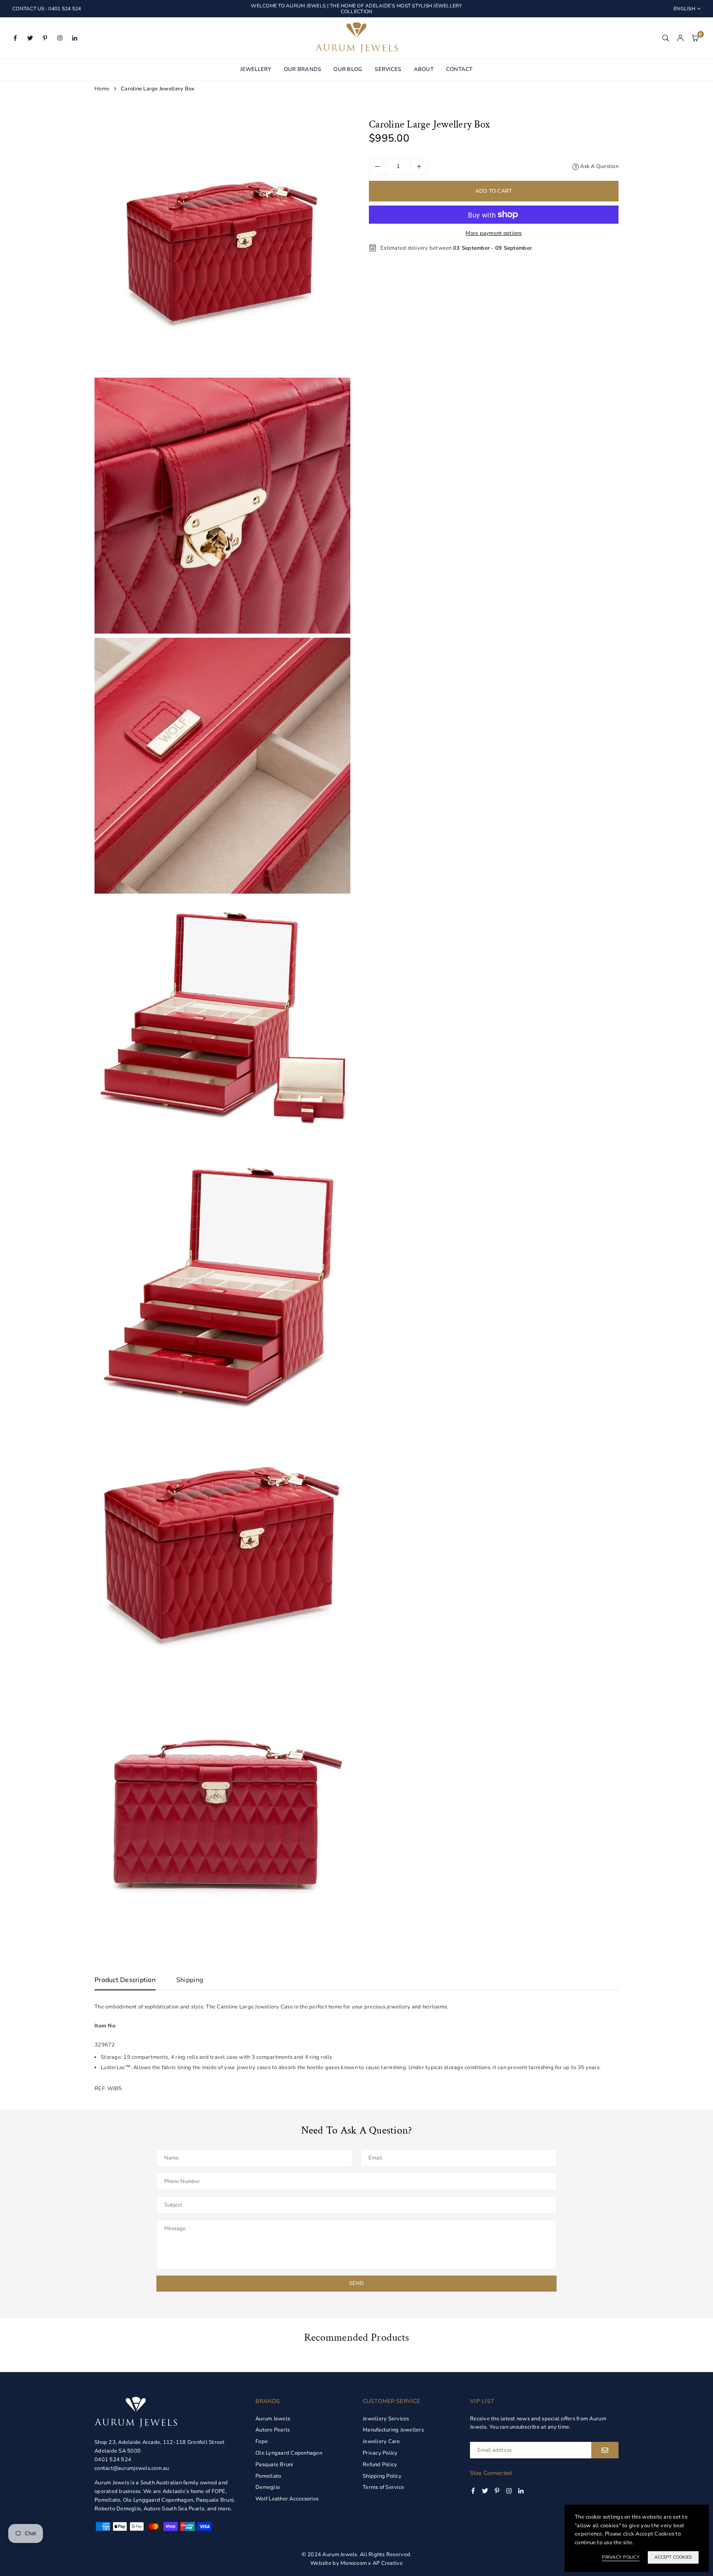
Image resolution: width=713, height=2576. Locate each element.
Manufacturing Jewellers (393, 2430)
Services (388, 69)
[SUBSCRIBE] (605, 2450)
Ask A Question (599, 166)
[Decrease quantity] (378, 166)
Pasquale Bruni (274, 2465)
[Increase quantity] (419, 166)
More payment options (493, 233)
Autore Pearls (273, 2430)
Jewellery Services (386, 2419)
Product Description (125, 1980)
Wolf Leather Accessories (287, 2499)
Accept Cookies (673, 2557)
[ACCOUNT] (680, 38)
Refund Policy (380, 2465)
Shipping (190, 1980)
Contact (459, 69)
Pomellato (268, 2476)
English (684, 9)
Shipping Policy (382, 2476)
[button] (695, 38)
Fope (262, 2441)
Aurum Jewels (273, 2419)
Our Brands (303, 69)
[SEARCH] (666, 38)
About (424, 69)
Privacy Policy (380, 2453)
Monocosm (354, 2563)
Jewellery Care (381, 2441)
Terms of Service (383, 2487)
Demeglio (268, 2487)
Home (102, 89)
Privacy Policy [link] (621, 2557)
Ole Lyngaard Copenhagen (289, 2453)
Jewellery (256, 69)
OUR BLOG (348, 69)
